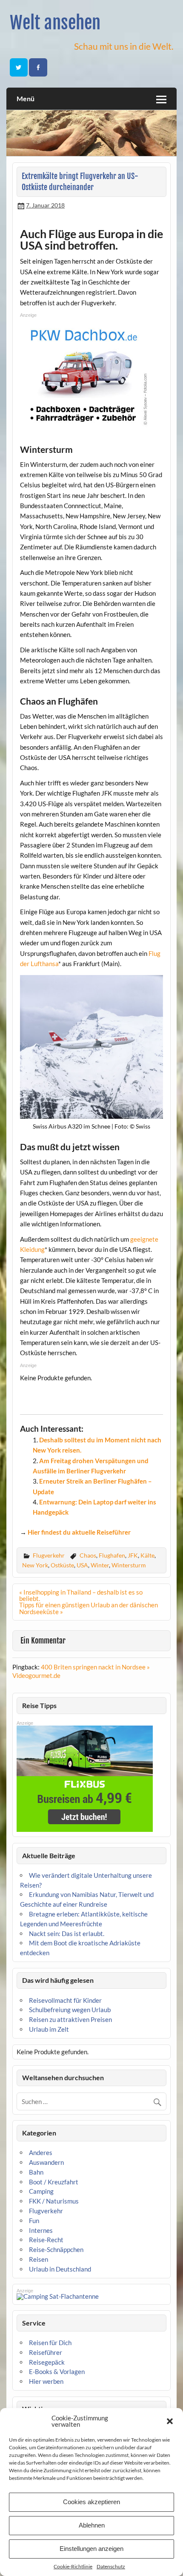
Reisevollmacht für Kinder (65, 2000)
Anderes (41, 2152)
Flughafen (112, 1555)
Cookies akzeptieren (91, 2502)
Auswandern (46, 2162)
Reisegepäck (47, 2362)
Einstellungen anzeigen (91, 2549)
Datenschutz (111, 2566)
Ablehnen (92, 2525)
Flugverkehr (49, 1555)
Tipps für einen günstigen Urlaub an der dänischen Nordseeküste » (89, 1608)
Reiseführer (46, 2352)
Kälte (147, 1555)
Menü (26, 98)
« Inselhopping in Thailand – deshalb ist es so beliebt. (81, 1595)
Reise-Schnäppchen (56, 2249)
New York (35, 1565)
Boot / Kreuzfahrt (54, 2182)
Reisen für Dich (50, 2343)
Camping (41, 2191)
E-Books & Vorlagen (57, 2371)
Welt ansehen (55, 23)
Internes (41, 2230)
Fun (34, 2221)
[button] (170, 2421)
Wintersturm (129, 1565)
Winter (100, 1565)
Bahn (36, 2172)
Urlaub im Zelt (49, 2029)
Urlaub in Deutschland (60, 2269)
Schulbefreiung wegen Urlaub (70, 2010)
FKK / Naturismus (54, 2201)
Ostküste (62, 1565)
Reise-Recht (46, 2240)
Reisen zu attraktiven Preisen (70, 2019)
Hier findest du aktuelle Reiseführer (79, 1532)
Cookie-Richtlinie (73, 2566)
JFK (133, 1555)
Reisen (39, 2259)
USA (82, 1565)
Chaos (88, 1555)
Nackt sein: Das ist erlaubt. (67, 1933)
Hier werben (46, 2381)
